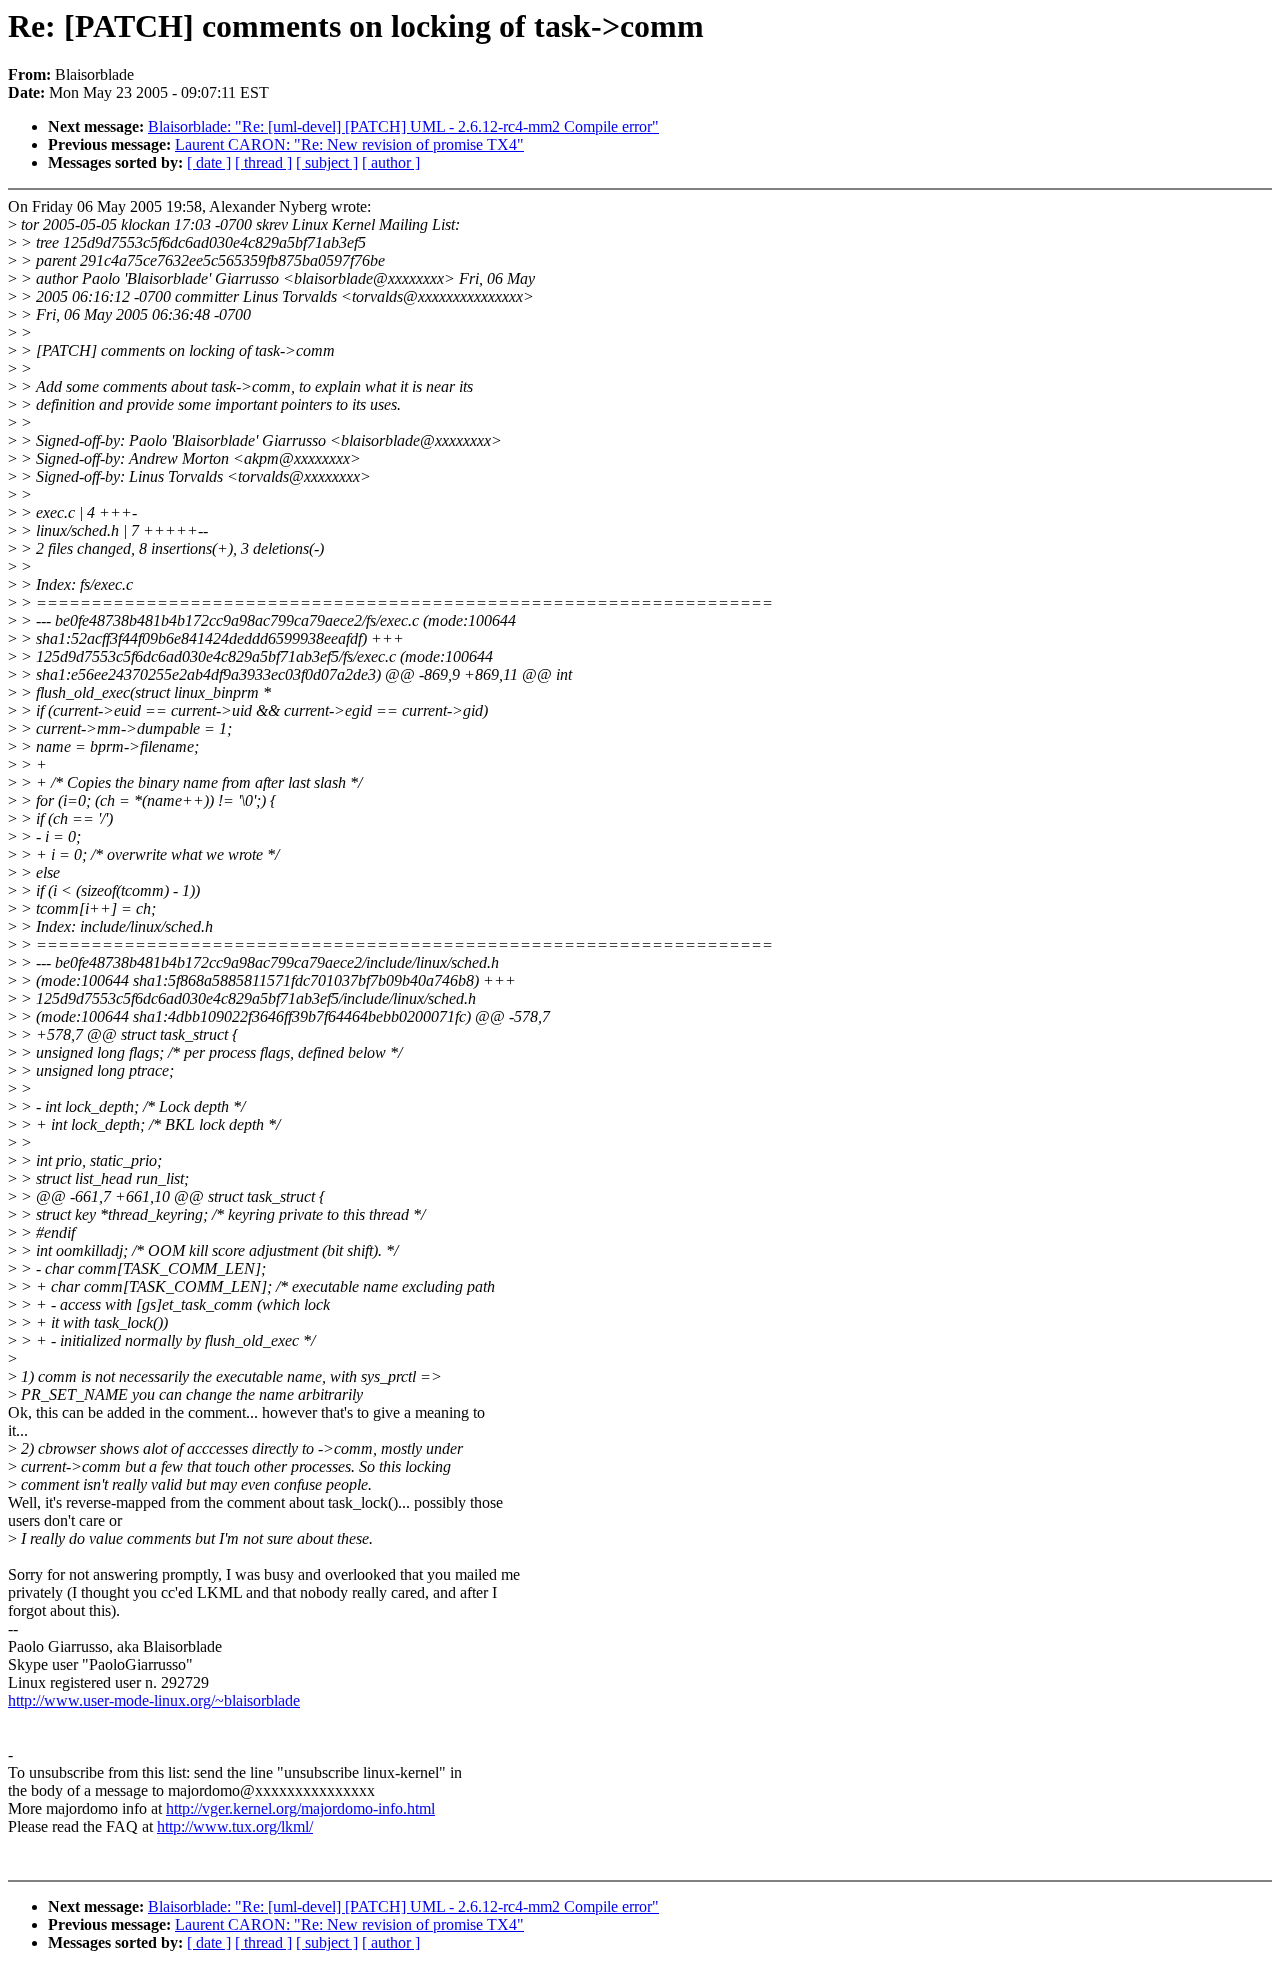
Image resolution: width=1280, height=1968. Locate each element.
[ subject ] (327, 162)
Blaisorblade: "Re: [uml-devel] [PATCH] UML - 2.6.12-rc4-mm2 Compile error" (403, 126)
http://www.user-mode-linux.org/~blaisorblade (154, 1700)
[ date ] (209, 162)
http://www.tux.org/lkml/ (235, 1826)
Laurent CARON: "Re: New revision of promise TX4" (349, 144)
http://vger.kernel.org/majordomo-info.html (300, 1808)
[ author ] (391, 162)
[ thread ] (263, 162)
